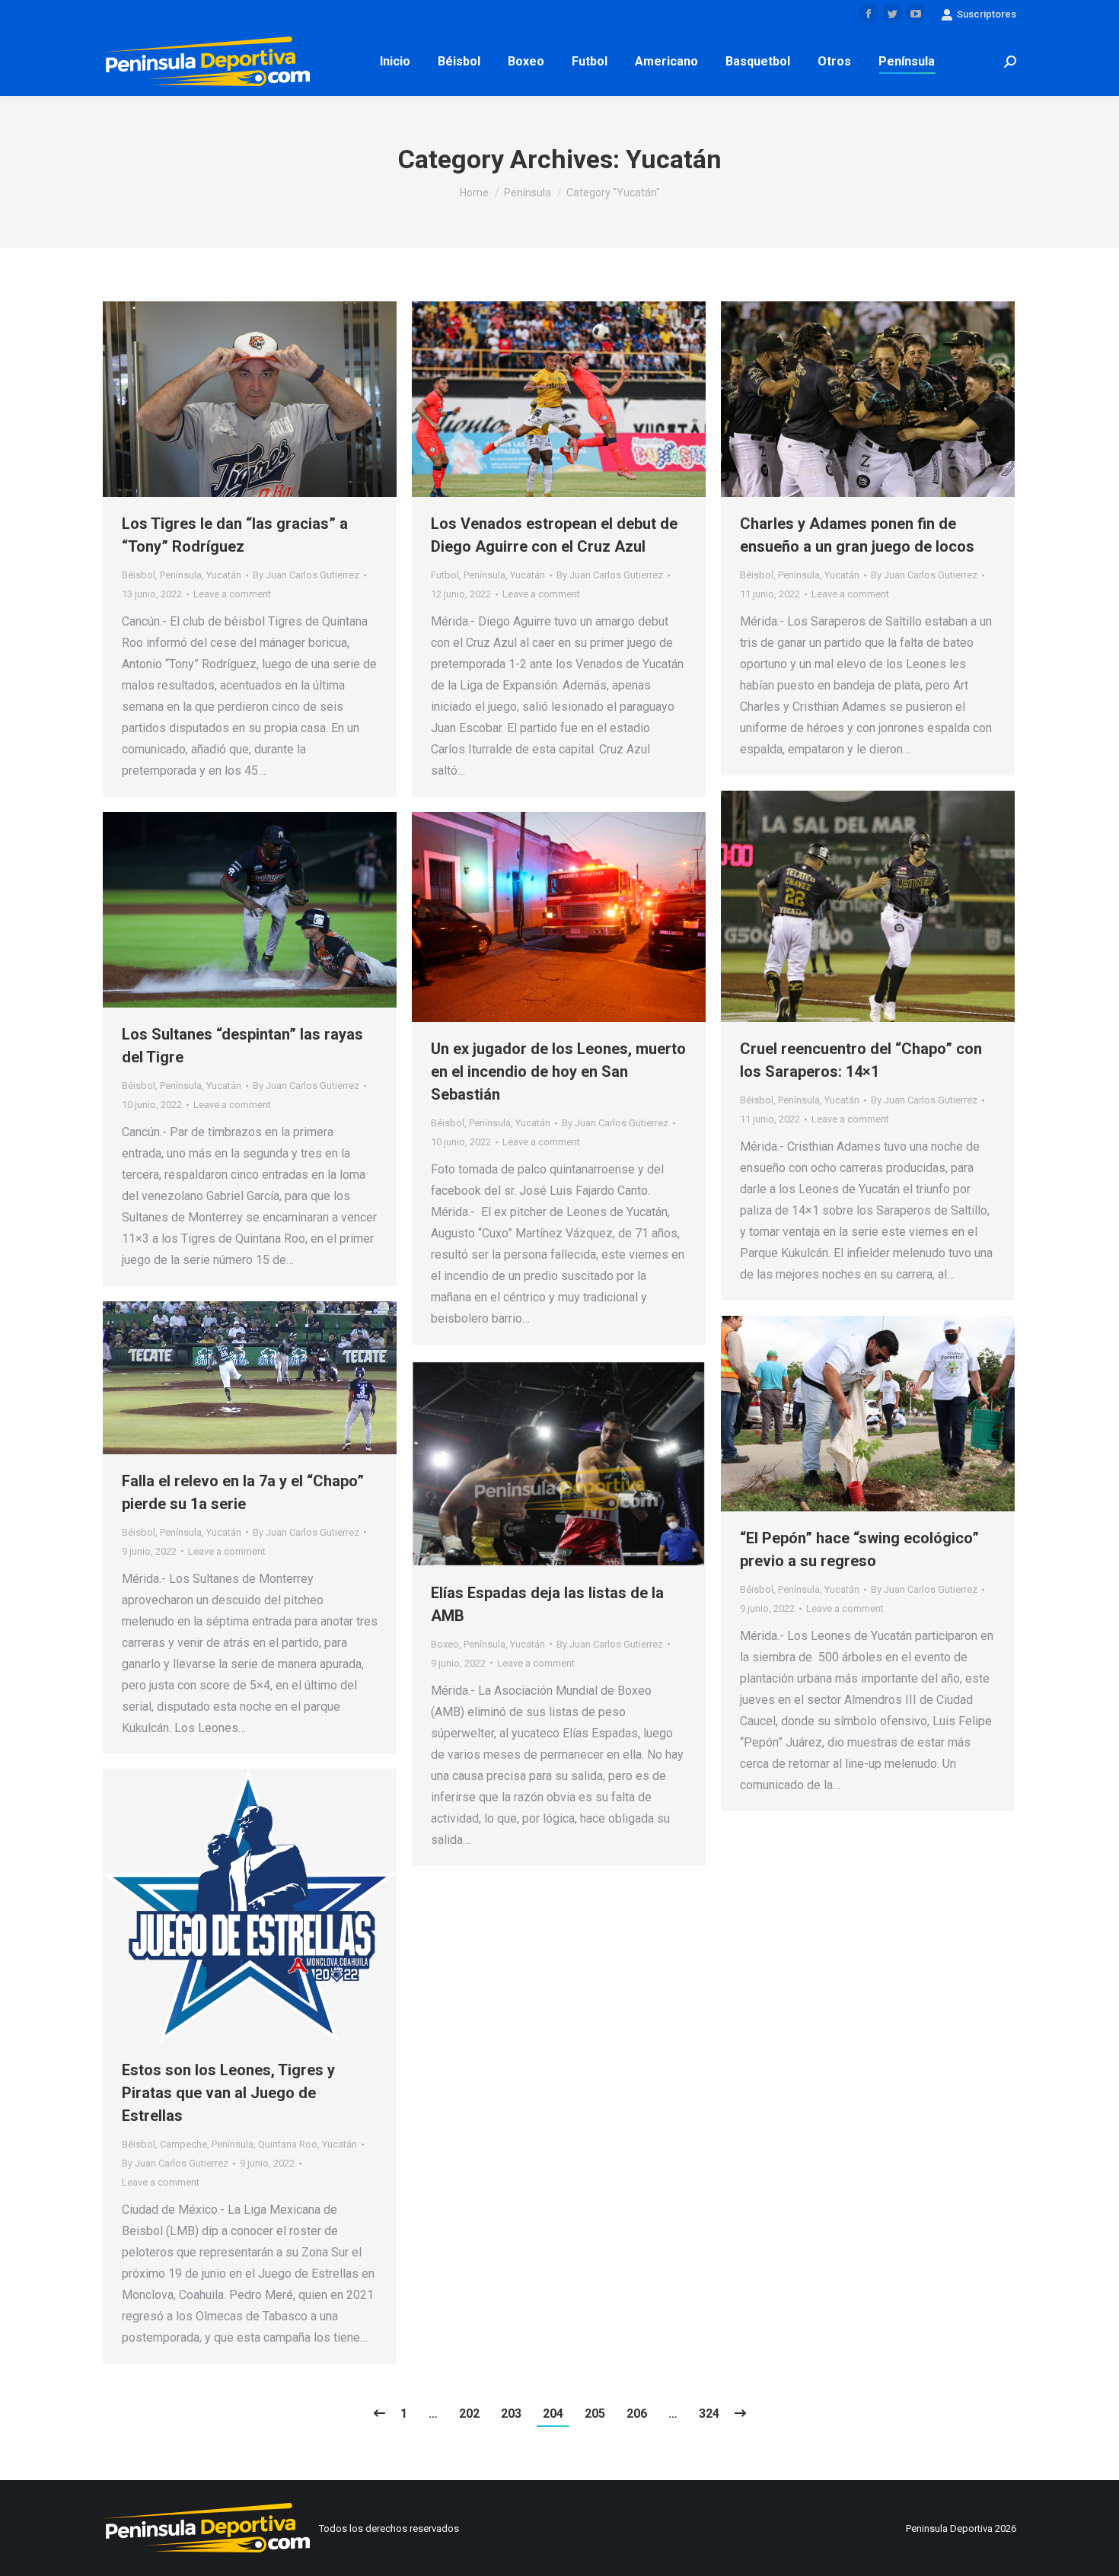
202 (469, 2414)
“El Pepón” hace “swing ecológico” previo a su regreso (859, 1549)
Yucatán (224, 575)
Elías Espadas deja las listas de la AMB (547, 1604)
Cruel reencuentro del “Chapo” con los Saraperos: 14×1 (861, 1060)
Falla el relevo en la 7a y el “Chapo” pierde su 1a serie (243, 1492)
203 (511, 2414)
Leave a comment (232, 594)
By (306, 575)
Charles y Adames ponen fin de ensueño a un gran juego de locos (857, 535)
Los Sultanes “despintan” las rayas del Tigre (242, 1046)
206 (637, 2414)
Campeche (183, 2144)
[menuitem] (395, 62)
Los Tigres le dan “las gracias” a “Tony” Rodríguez (235, 535)
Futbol (445, 575)
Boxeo (445, 1644)
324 (709, 2414)
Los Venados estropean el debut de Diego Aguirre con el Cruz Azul (554, 535)
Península (181, 575)
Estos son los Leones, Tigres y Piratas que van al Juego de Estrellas (228, 2093)
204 (553, 2414)
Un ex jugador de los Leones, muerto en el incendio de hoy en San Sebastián (558, 1071)
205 (595, 2414)
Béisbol (139, 575)
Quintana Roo (288, 2144)
